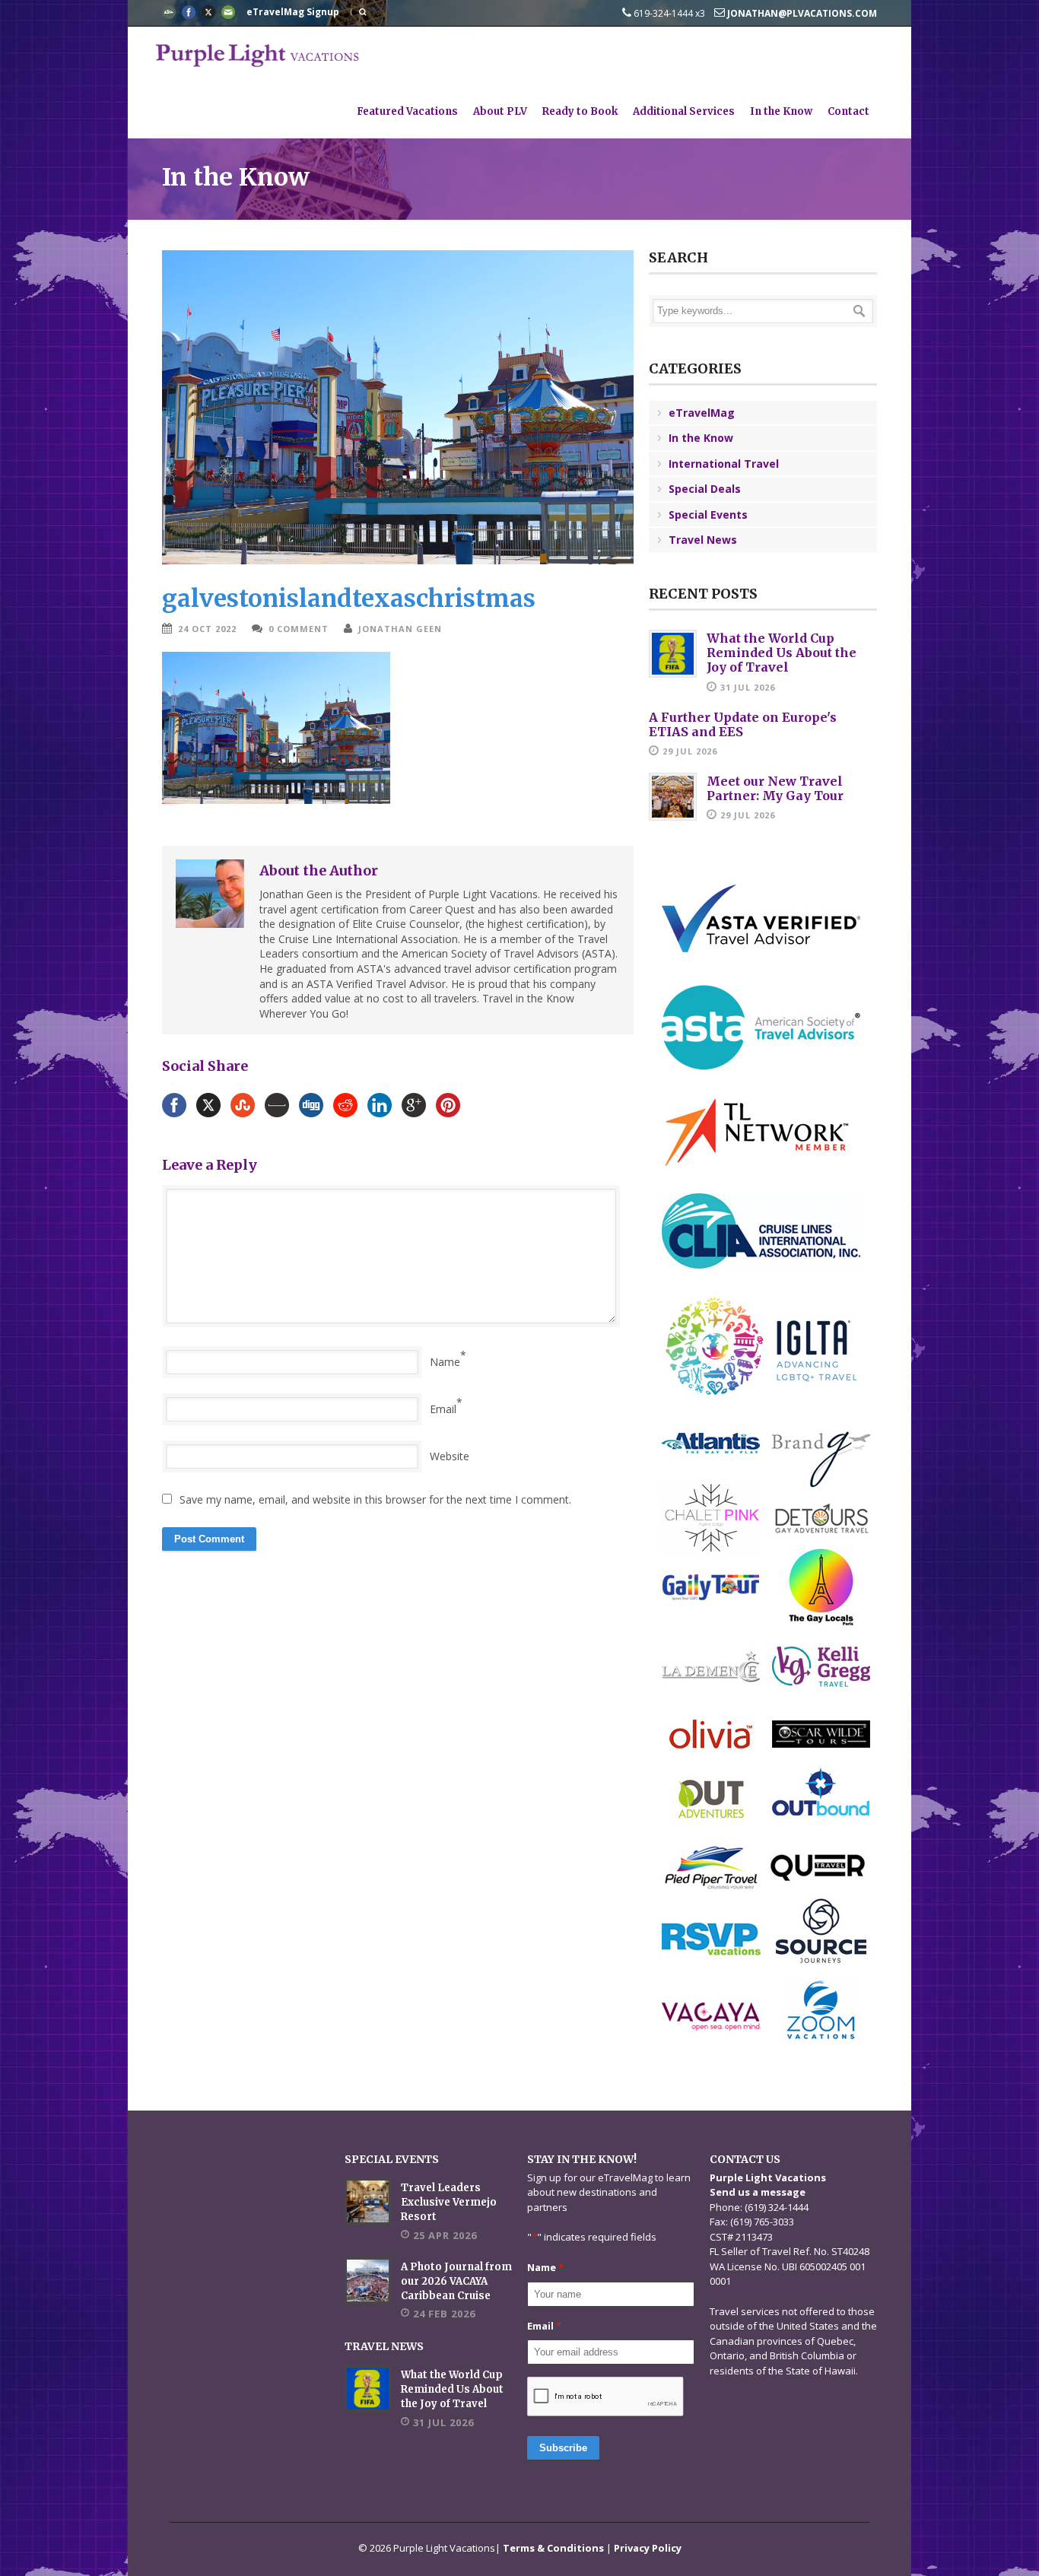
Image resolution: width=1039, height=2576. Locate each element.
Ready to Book (580, 111)
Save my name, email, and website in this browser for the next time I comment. (375, 1499)
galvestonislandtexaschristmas (349, 598)
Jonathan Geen (400, 629)
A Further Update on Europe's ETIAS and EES (743, 724)
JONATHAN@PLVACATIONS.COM (801, 13)
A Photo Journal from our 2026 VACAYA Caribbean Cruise (456, 2281)
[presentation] (606, 2397)
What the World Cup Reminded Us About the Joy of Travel (782, 653)
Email (443, 1409)
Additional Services (684, 111)
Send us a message (758, 2192)
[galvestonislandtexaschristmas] (398, 407)
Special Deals (705, 489)
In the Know (781, 111)
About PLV (500, 111)
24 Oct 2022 (207, 629)
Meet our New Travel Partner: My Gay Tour (775, 788)
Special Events (708, 515)
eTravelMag (702, 413)
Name (445, 1362)
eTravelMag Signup (293, 12)
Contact (848, 111)
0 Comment (299, 629)
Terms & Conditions (553, 2548)
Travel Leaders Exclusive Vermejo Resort (449, 2202)
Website (450, 1456)
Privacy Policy (648, 2548)
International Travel (724, 464)
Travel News (703, 540)
